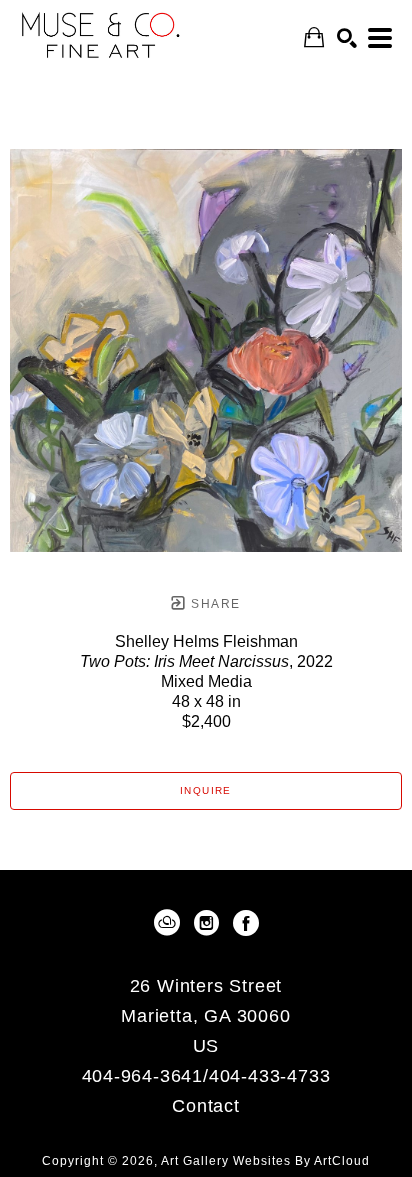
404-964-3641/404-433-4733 (206, 1076)
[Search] (347, 38)
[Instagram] (210, 923)
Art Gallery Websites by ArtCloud (265, 1161)
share (213, 604)
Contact (206, 1106)
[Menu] (380, 38)
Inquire (206, 790)
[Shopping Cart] (314, 37)
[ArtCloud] (170, 923)
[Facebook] (246, 923)
